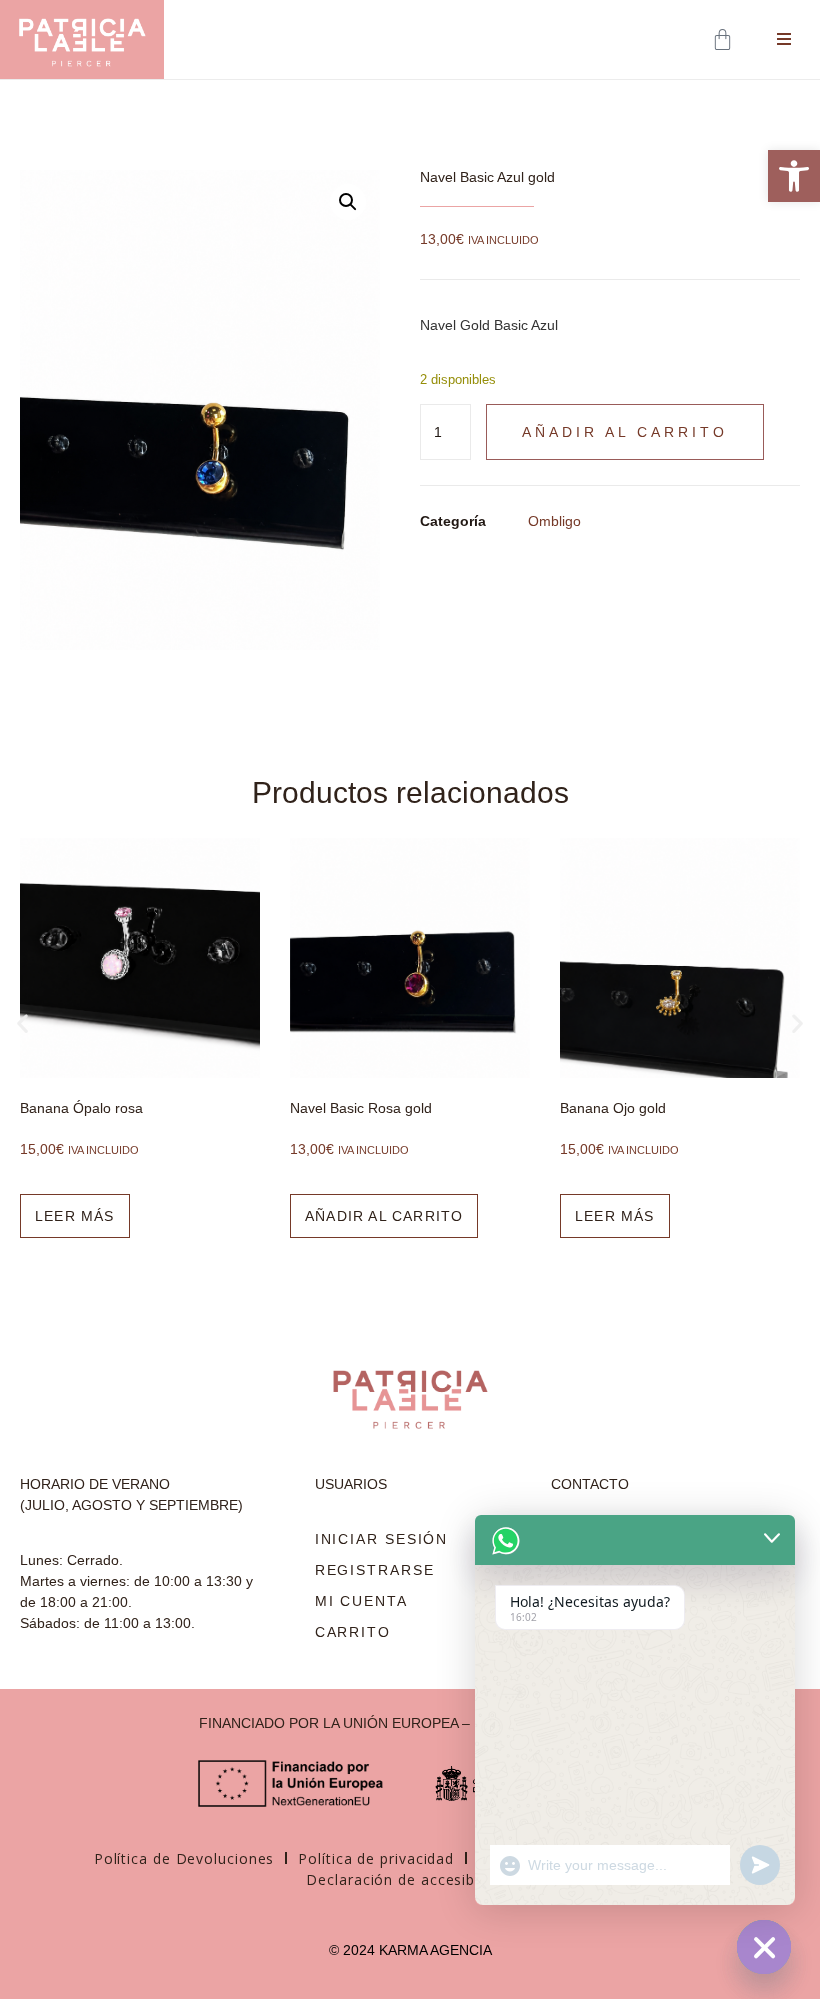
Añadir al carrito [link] (384, 1216)
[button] (348, 202)
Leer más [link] (75, 1216)
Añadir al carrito (625, 432)
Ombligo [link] (554, 521)
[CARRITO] (724, 39)
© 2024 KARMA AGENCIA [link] (410, 1950)
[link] (794, 176)
